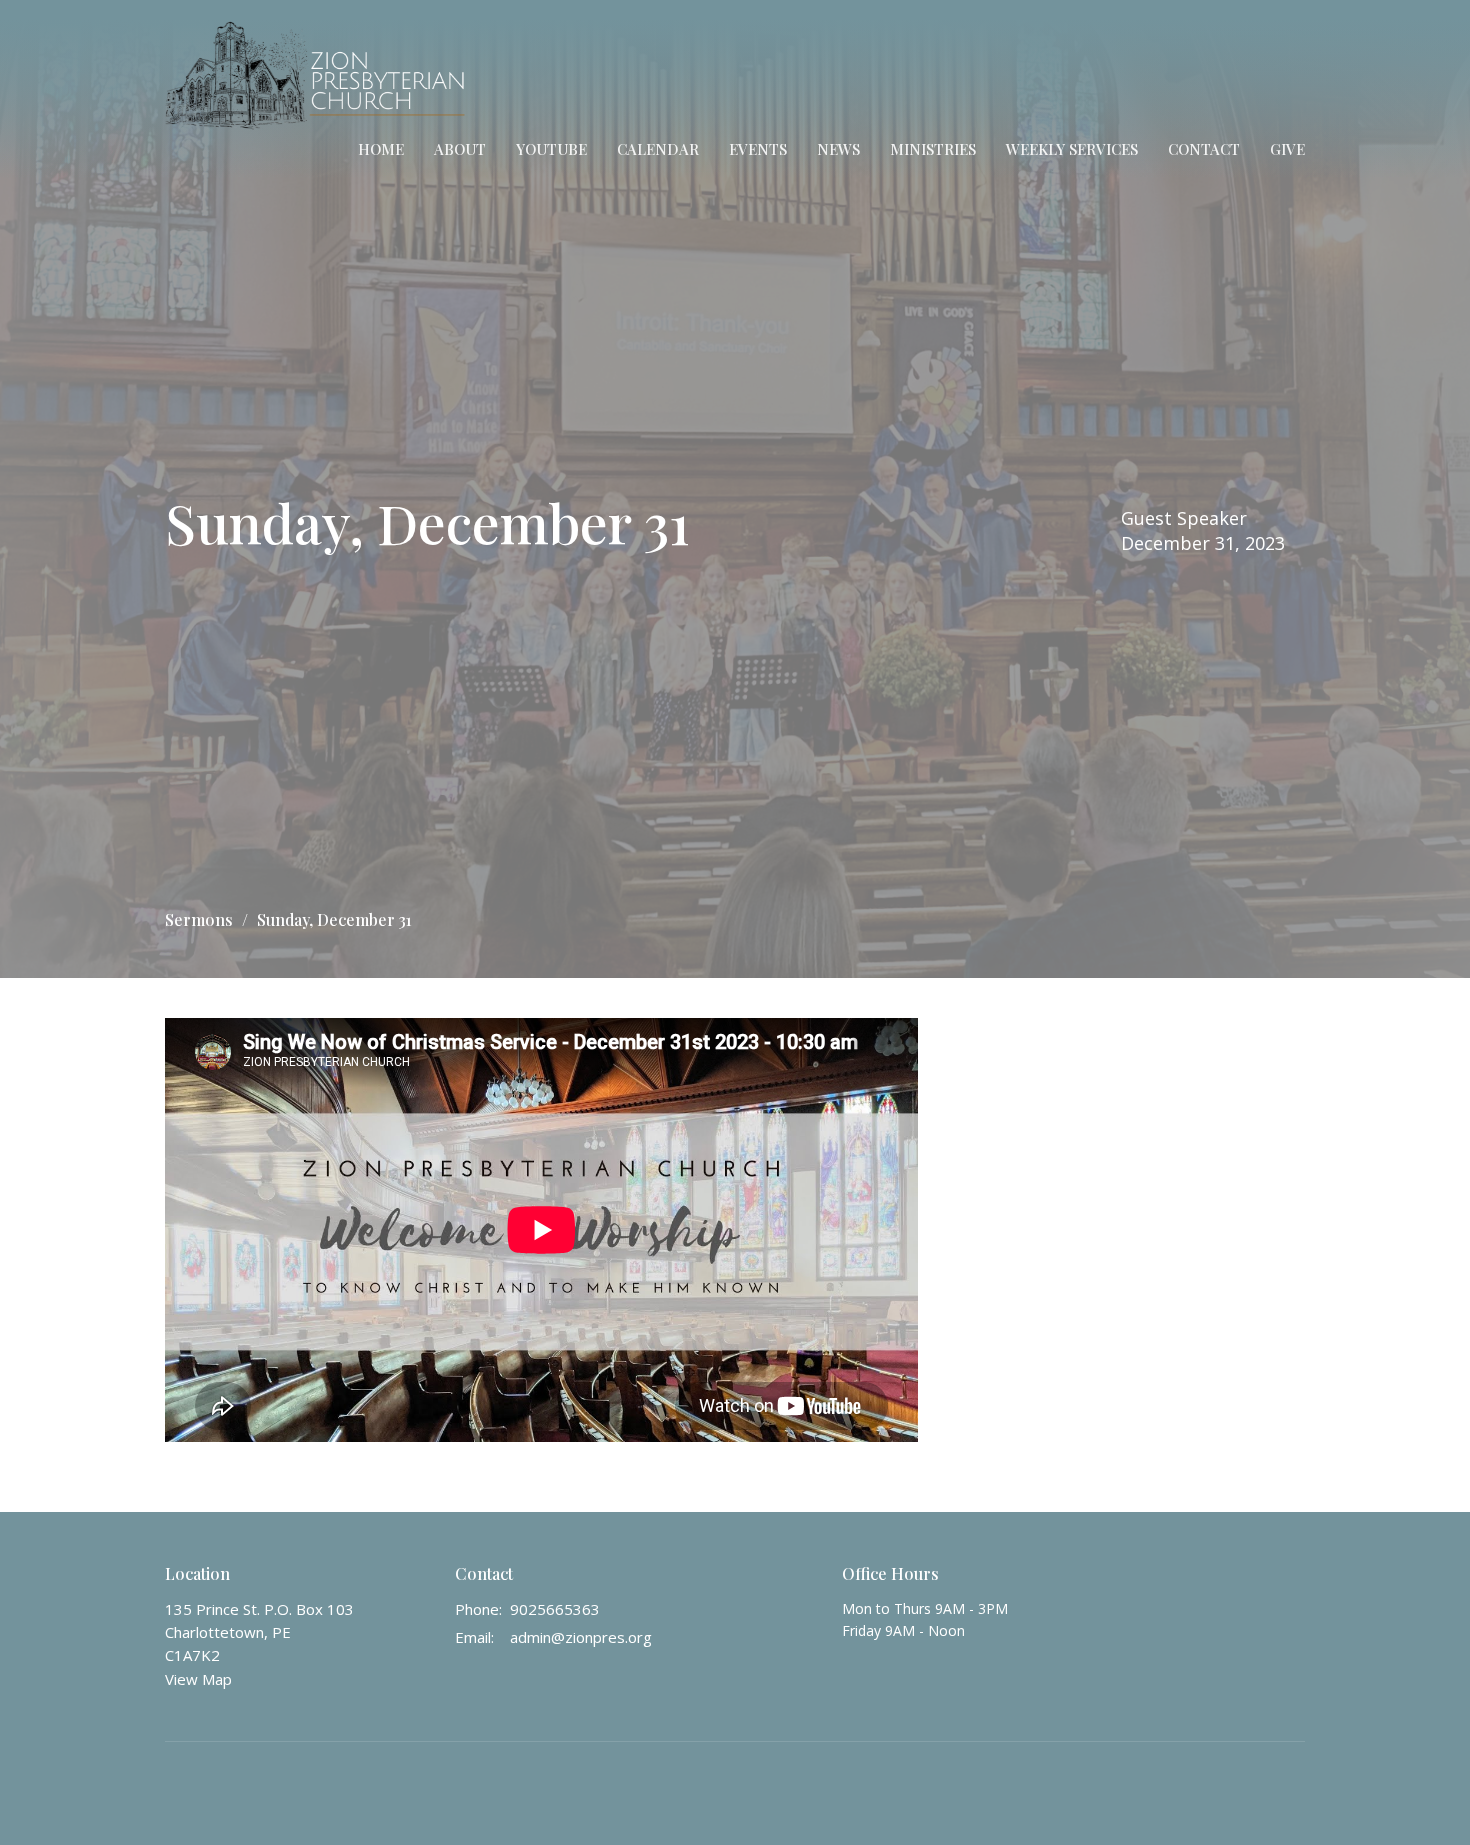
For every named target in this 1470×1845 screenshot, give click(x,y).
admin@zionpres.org (581, 1637)
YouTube (551, 149)
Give (1287, 149)
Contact (1204, 149)
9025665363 (555, 1609)
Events (758, 149)
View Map (198, 1679)
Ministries (933, 149)
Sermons (199, 919)
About (460, 149)
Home (381, 149)
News (838, 149)
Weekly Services (1072, 149)
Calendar (658, 149)
